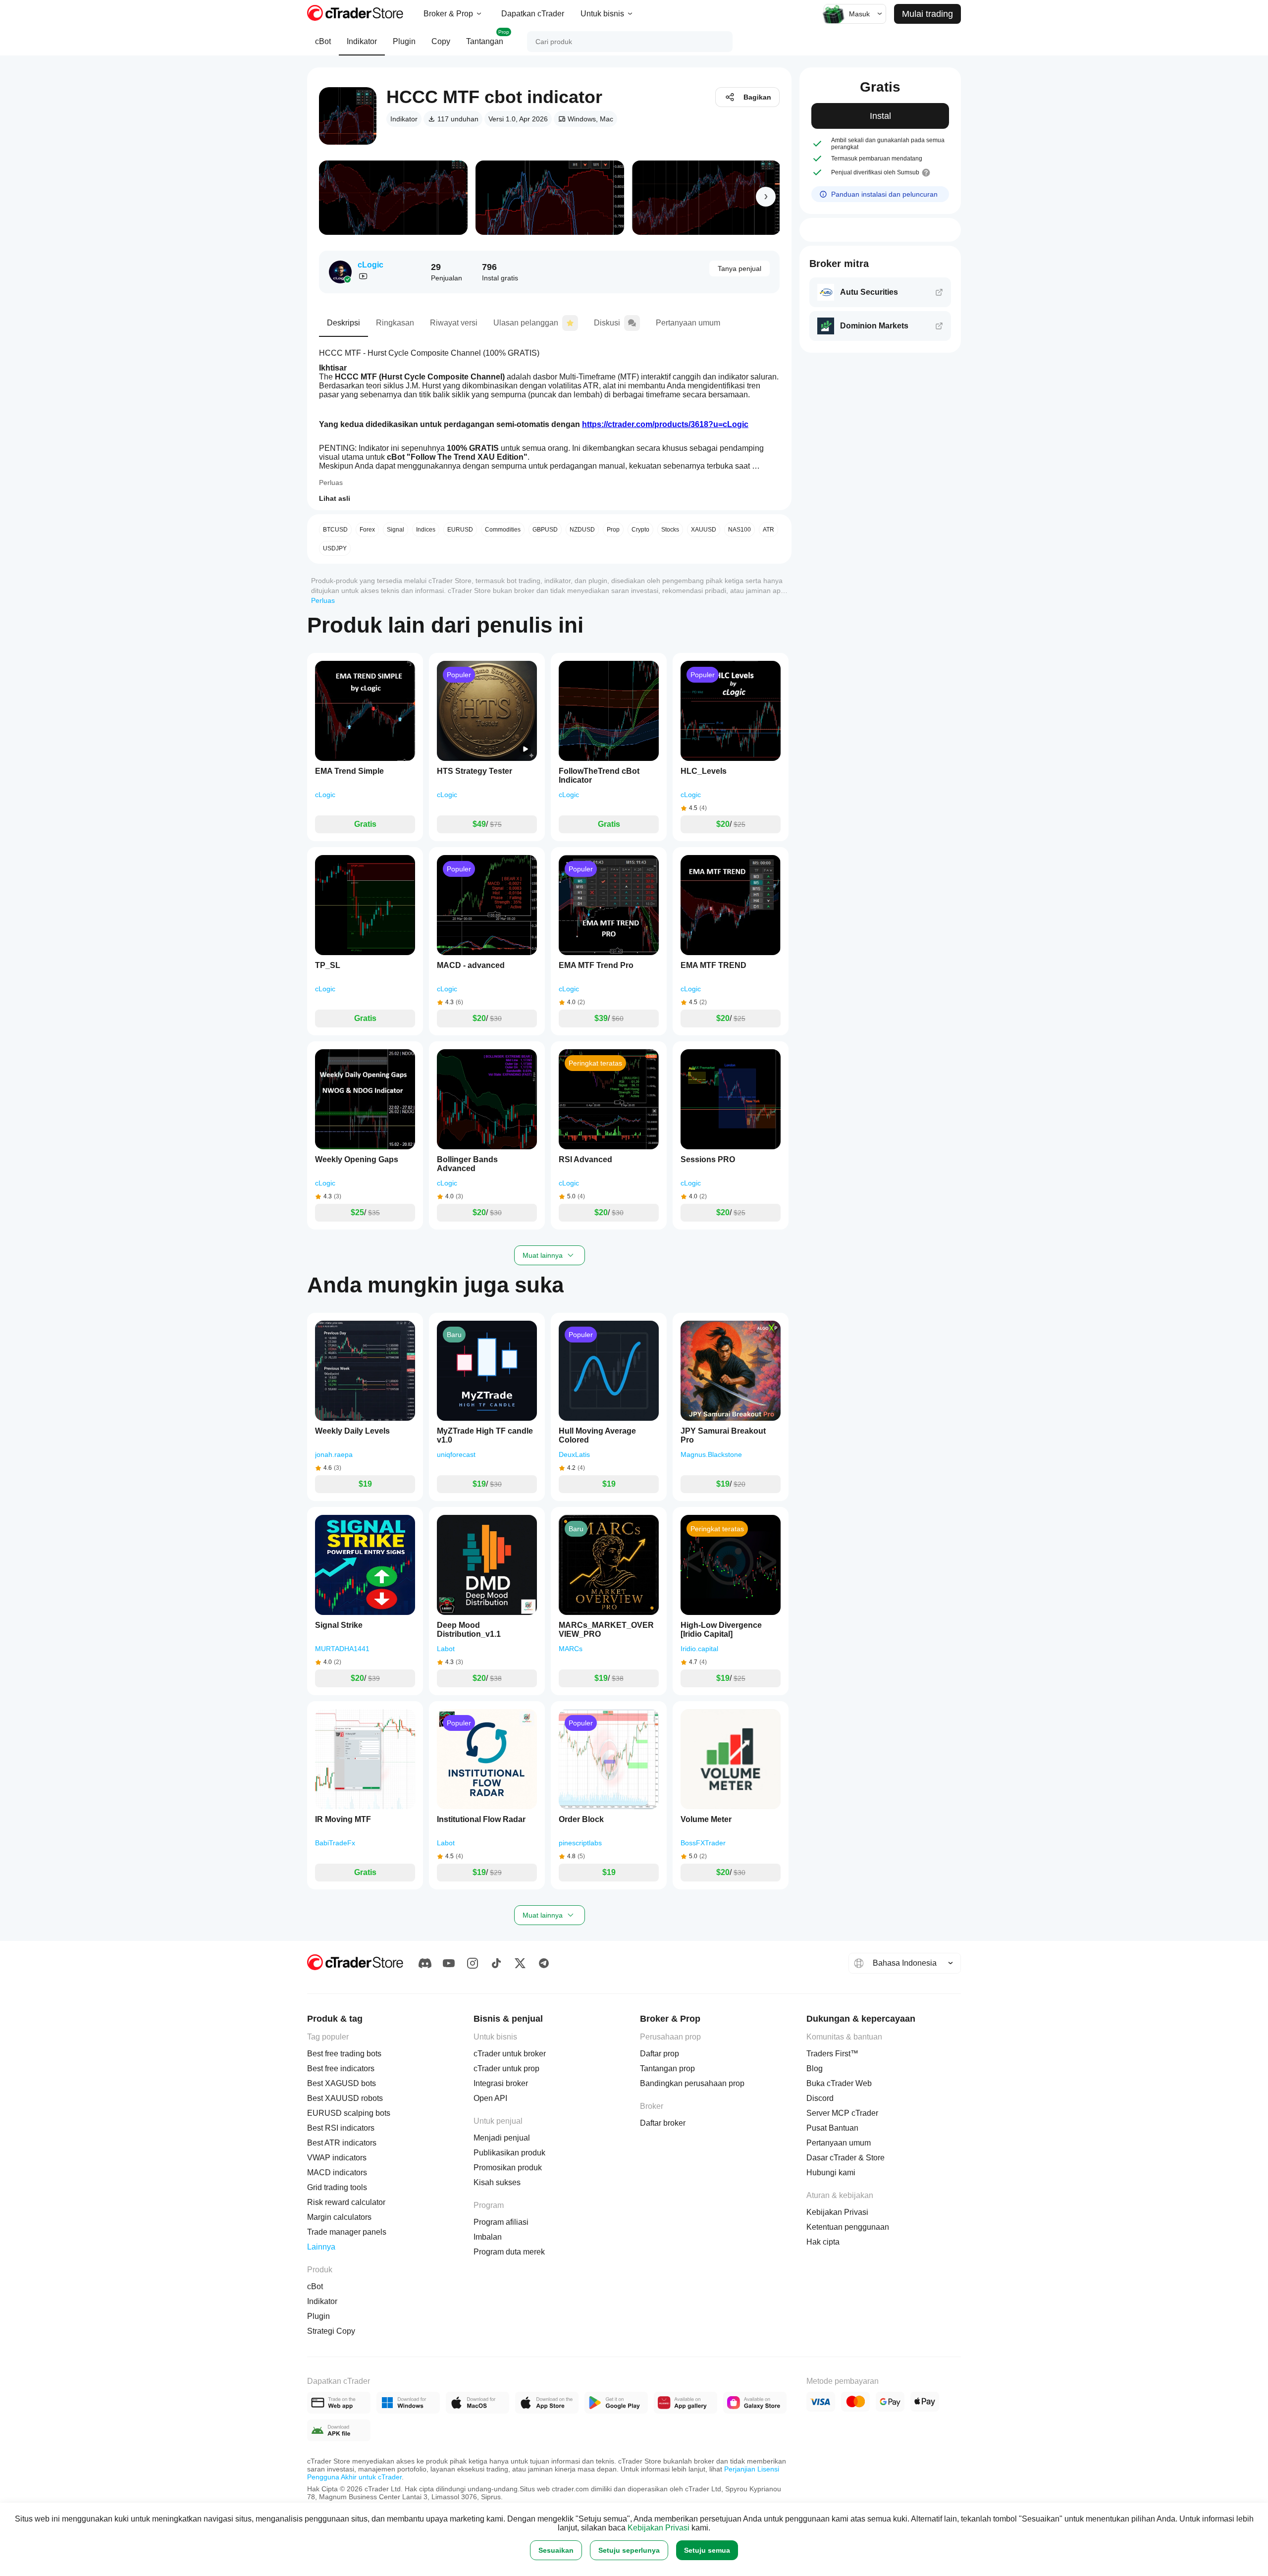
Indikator (362, 41)
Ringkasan (395, 323)
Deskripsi (343, 323)
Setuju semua (707, 2550)
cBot (323, 41)
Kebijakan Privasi (659, 2528)
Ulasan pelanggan (526, 323)
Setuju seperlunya (629, 2550)
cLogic (370, 265)
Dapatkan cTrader (533, 14)
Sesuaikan (556, 2550)
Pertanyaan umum (688, 323)
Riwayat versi (454, 323)
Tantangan (488, 37)
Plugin (404, 41)
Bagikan (757, 97)
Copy (441, 41)
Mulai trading (927, 14)
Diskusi (607, 323)
